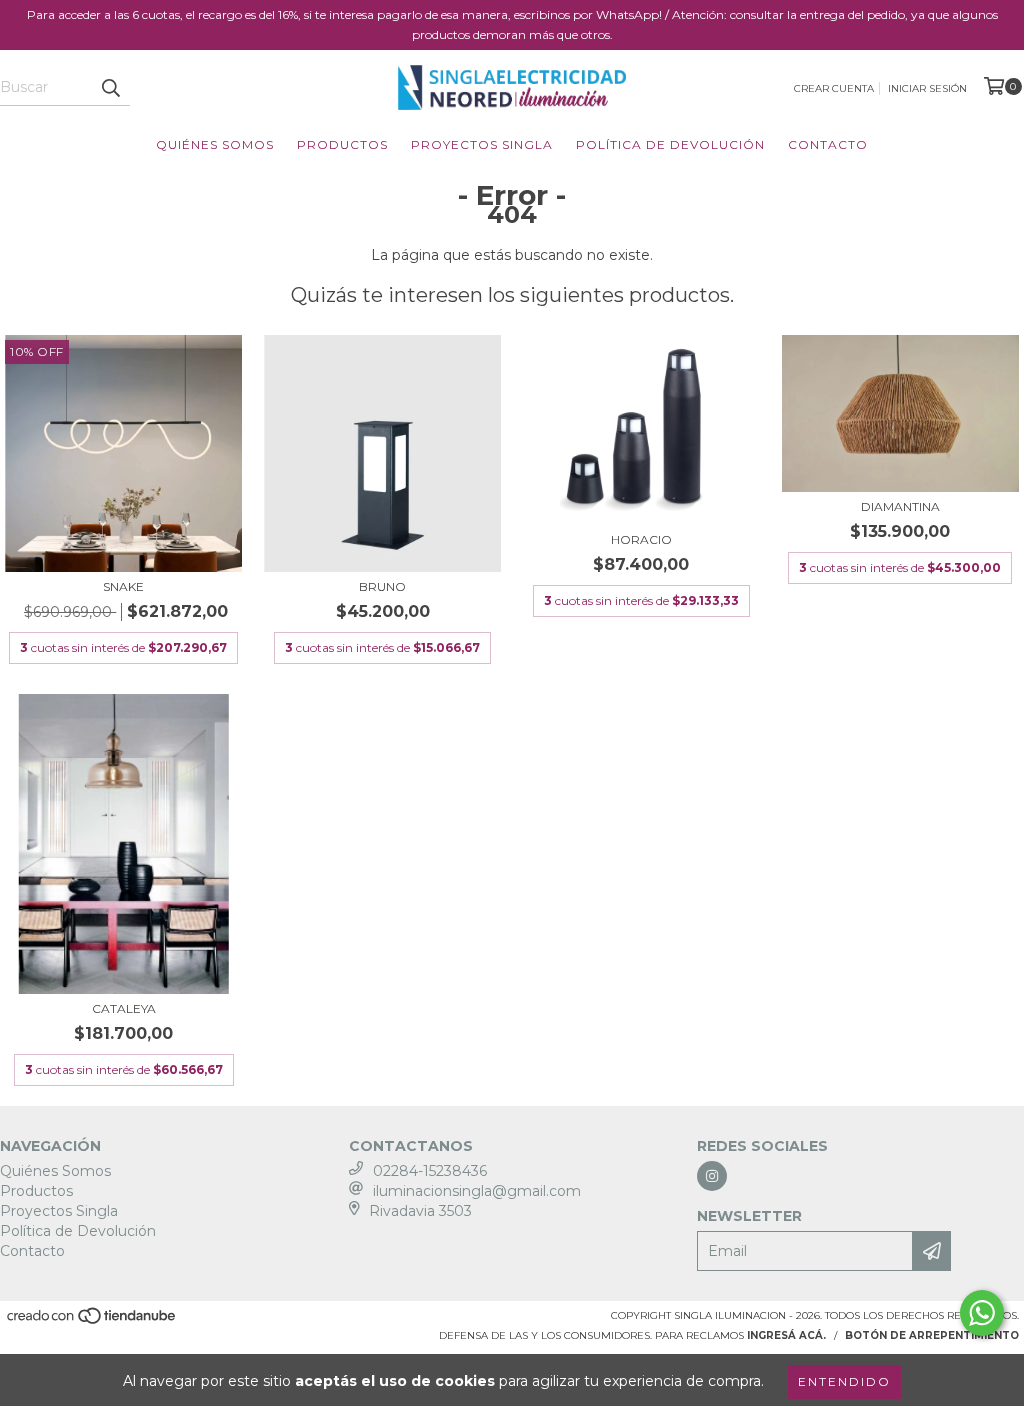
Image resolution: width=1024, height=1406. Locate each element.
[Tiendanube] (92, 1322)
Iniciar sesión (927, 88)
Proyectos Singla (482, 144)
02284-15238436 (430, 1171)
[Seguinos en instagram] (712, 1176)
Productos (342, 144)
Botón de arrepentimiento (932, 1335)
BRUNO (382, 586)
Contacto (828, 144)
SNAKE (123, 586)
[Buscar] (110, 88)
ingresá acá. (786, 1335)
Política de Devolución (670, 144)
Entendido (844, 1381)
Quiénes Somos (215, 144)
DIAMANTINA (900, 506)
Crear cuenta (834, 88)
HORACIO (641, 539)
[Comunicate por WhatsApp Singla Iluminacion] (982, 1313)
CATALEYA (124, 1008)
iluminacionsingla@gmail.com (477, 1191)
